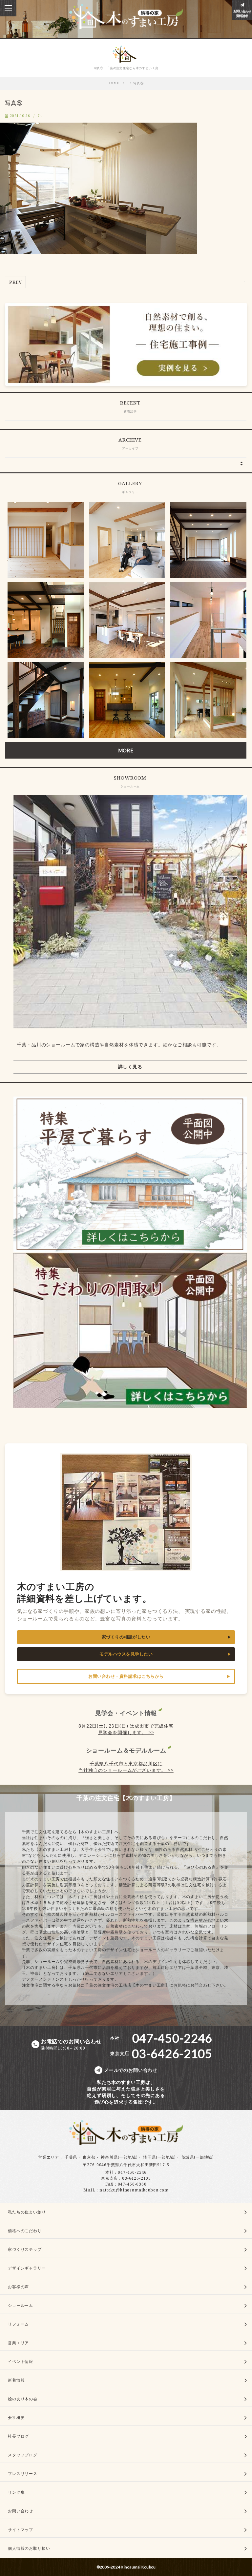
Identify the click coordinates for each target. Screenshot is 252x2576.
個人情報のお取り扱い (29, 2548)
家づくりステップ (25, 2249)
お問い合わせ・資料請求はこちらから (126, 1676)
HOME (114, 83)
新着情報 (16, 2380)
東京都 (89, 2157)
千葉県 (71, 2157)
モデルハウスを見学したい (126, 1654)
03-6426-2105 (136, 2178)
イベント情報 (21, 2361)
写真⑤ (139, 83)
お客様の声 (18, 2287)
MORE (126, 750)
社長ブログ (18, 2436)
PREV (15, 282)
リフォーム (18, 2324)
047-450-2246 (132, 2172)
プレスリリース (23, 2474)
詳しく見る (130, 1067)
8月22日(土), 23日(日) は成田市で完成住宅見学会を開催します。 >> (126, 1729)
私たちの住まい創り (27, 2212)
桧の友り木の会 (23, 2399)
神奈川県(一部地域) (119, 2157)
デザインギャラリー (27, 2268)
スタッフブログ (23, 2455)
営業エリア (49, 2157)
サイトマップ (21, 2530)
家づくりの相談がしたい (126, 1637)
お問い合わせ (21, 2511)
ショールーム (21, 2305)
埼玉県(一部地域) (159, 2157)
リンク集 (16, 2492)
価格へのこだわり (25, 2231)
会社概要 (16, 2417)
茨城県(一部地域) (198, 2157)
